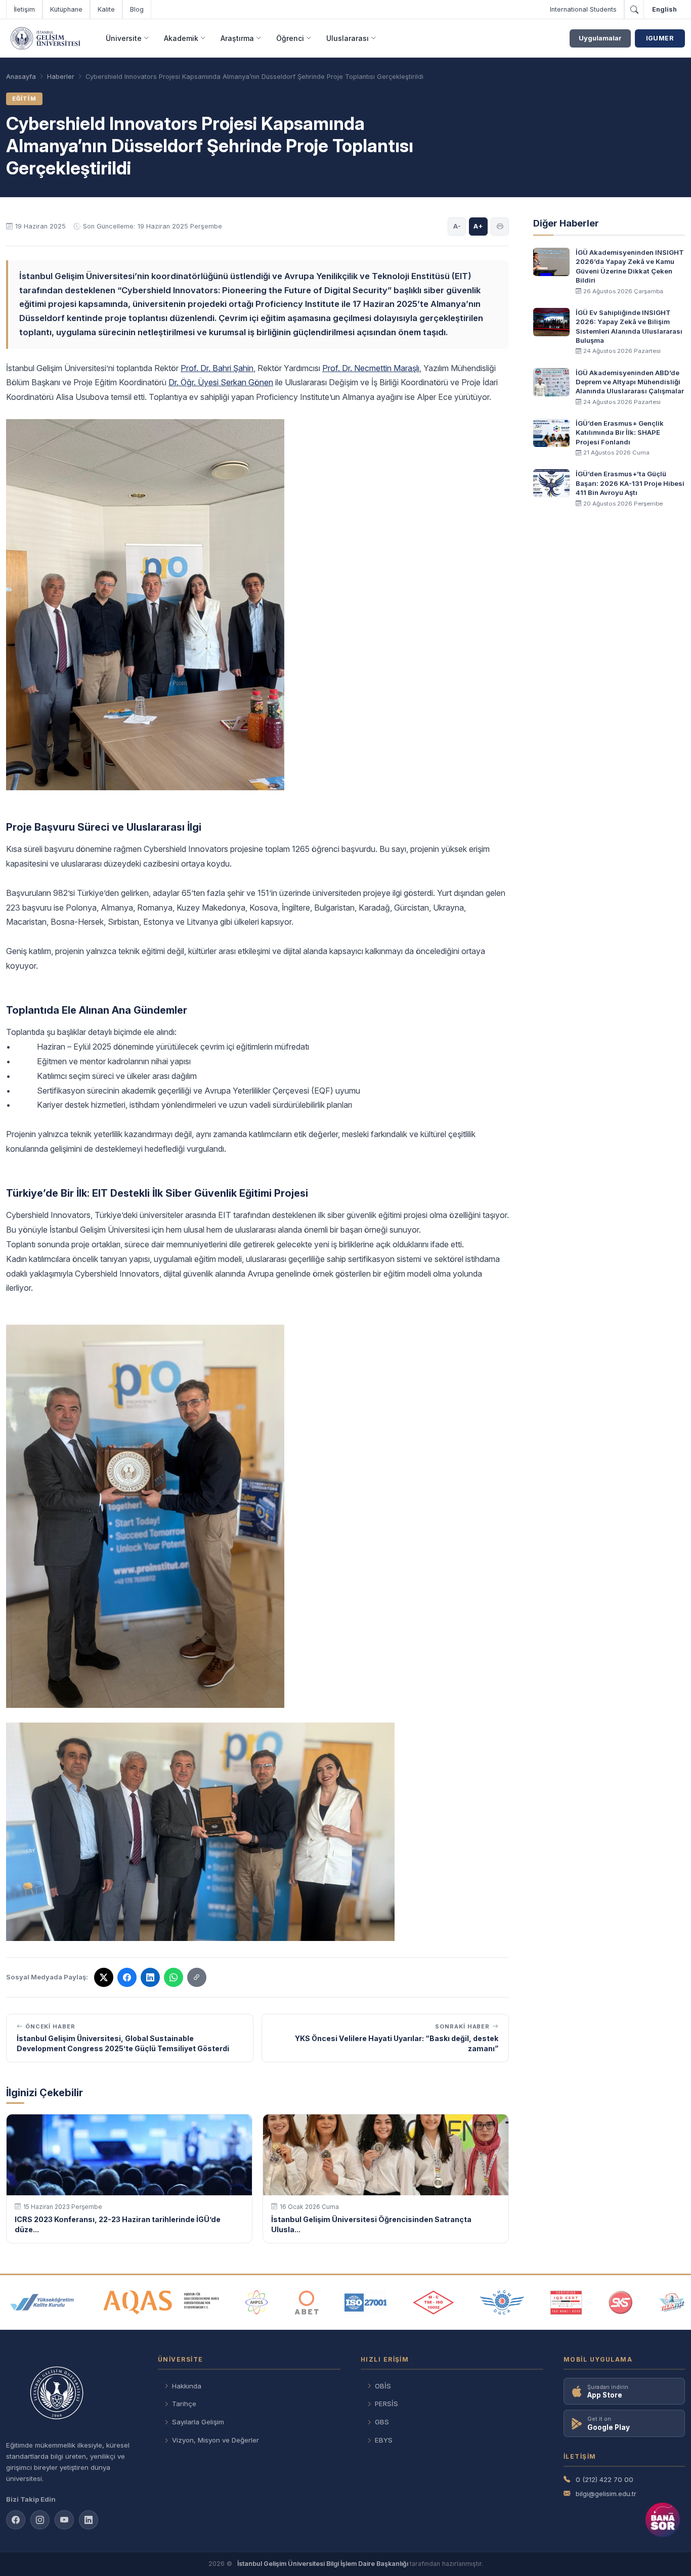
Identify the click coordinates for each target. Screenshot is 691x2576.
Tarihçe (184, 2404)
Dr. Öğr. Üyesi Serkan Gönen (221, 382)
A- (457, 226)
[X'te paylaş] (104, 1977)
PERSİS (386, 2404)
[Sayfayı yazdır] (500, 227)
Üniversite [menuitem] (124, 38)
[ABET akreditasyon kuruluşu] (307, 2302)
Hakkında (187, 2386)
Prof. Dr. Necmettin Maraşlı (371, 368)
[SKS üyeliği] (621, 2302)
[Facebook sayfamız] (16, 2520)
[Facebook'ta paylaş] (127, 1977)
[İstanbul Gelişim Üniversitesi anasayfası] (72, 2394)
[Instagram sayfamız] (40, 2520)
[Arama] (634, 10)
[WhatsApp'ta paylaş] (174, 1977)
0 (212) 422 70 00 (604, 2479)
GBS (382, 2422)
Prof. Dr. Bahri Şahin (217, 368)
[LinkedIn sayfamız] (150, 1977)
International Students (583, 9)
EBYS (384, 2440)
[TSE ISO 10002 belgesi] (434, 2302)
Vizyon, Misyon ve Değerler (215, 2440)
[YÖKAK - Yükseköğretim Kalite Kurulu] (42, 2302)
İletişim (24, 9)
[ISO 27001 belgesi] (365, 2302)
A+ (478, 226)
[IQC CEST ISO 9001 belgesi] (567, 2302)
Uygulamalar (600, 38)
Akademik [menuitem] (181, 38)
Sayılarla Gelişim (198, 2422)
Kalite (106, 9)
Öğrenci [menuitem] (290, 38)
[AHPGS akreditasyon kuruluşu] (257, 2302)
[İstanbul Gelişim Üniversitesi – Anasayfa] (45, 38)
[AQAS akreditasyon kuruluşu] (162, 2302)
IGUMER (660, 38)
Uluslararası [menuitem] (348, 38)
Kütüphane (66, 9)
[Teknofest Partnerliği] (672, 2302)
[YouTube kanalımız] (64, 2520)
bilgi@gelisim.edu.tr (606, 2494)
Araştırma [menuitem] (237, 38)
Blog (137, 9)
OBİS (383, 2386)
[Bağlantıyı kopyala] (197, 1977)
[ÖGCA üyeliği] (502, 2302)
